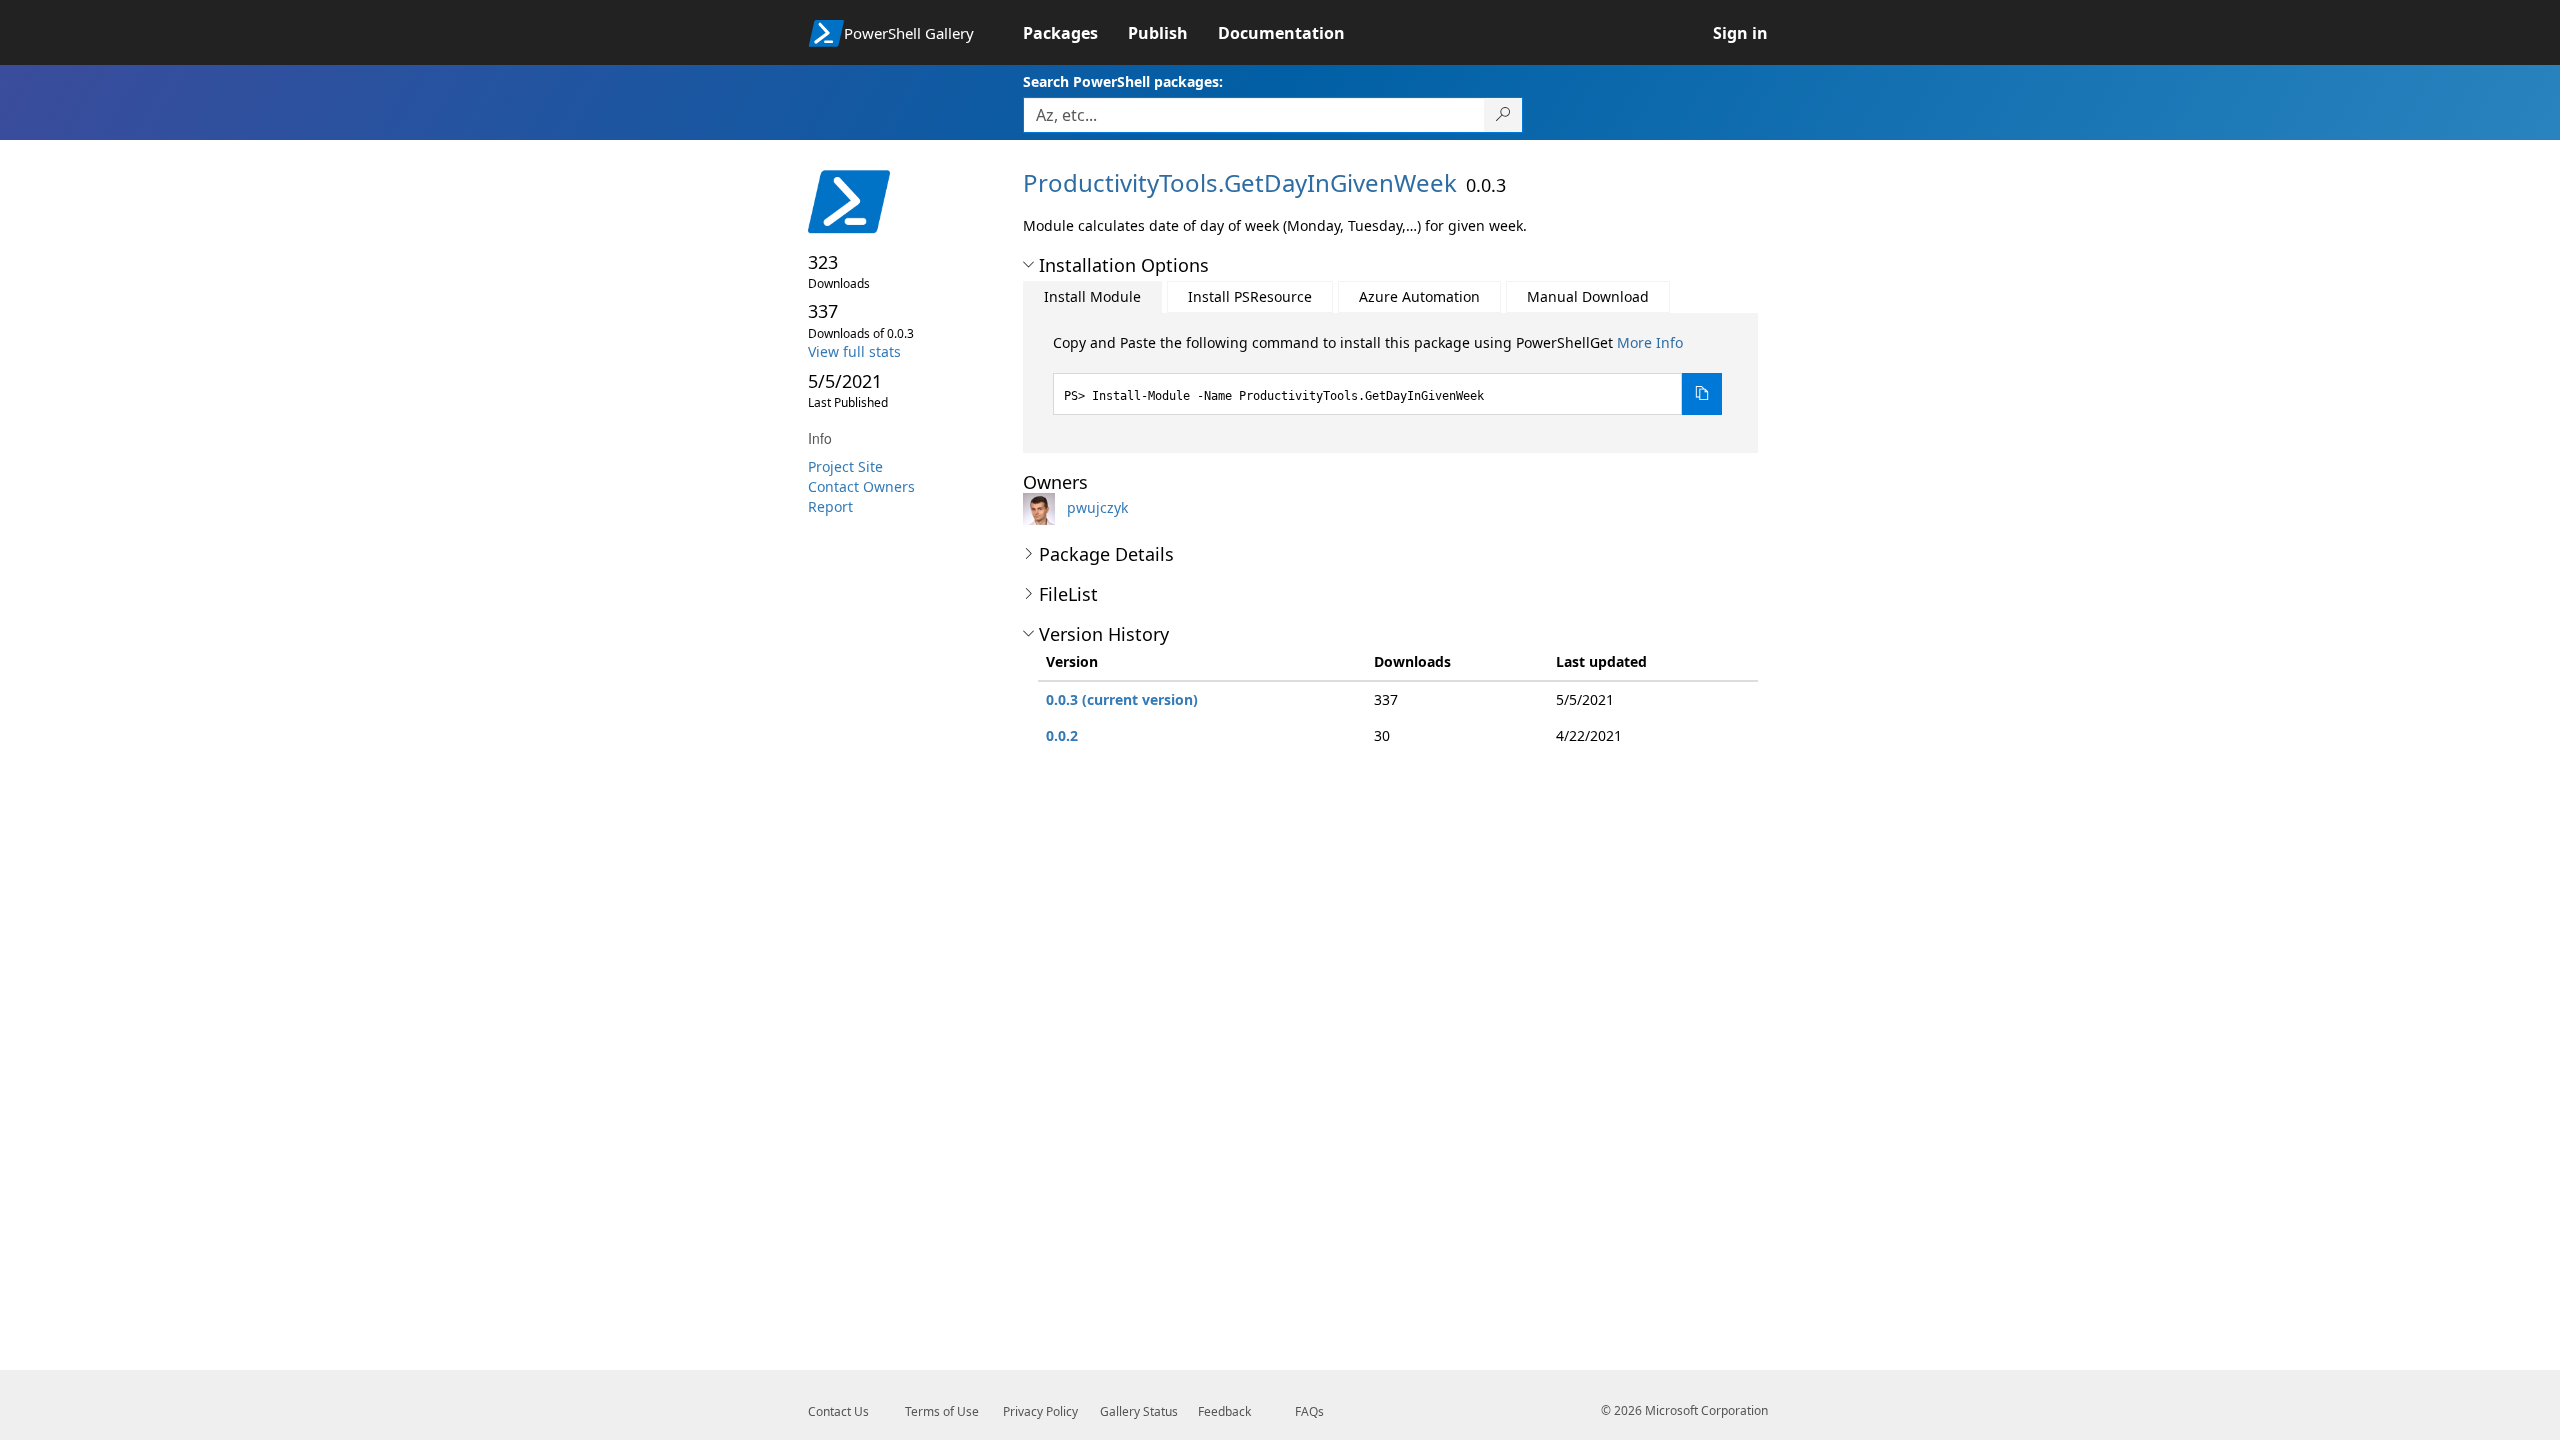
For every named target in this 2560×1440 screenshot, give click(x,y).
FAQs (1309, 1411)
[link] (1075, 33)
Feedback (1224, 1411)
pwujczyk (1097, 507)
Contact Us (838, 1411)
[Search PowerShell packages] (1503, 115)
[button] (1028, 265)
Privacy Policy (1040, 1411)
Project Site (845, 466)
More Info (1650, 342)
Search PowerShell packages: (1123, 81)
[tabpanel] (1388, 374)
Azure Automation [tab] (1419, 296)
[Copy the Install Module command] (1702, 394)
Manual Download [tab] (1588, 296)
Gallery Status (1139, 1411)
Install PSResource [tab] (1250, 296)
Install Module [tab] (1092, 296)
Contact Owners (861, 486)
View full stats (854, 351)
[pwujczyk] (1043, 507)
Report (830, 506)
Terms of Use (942, 1411)
